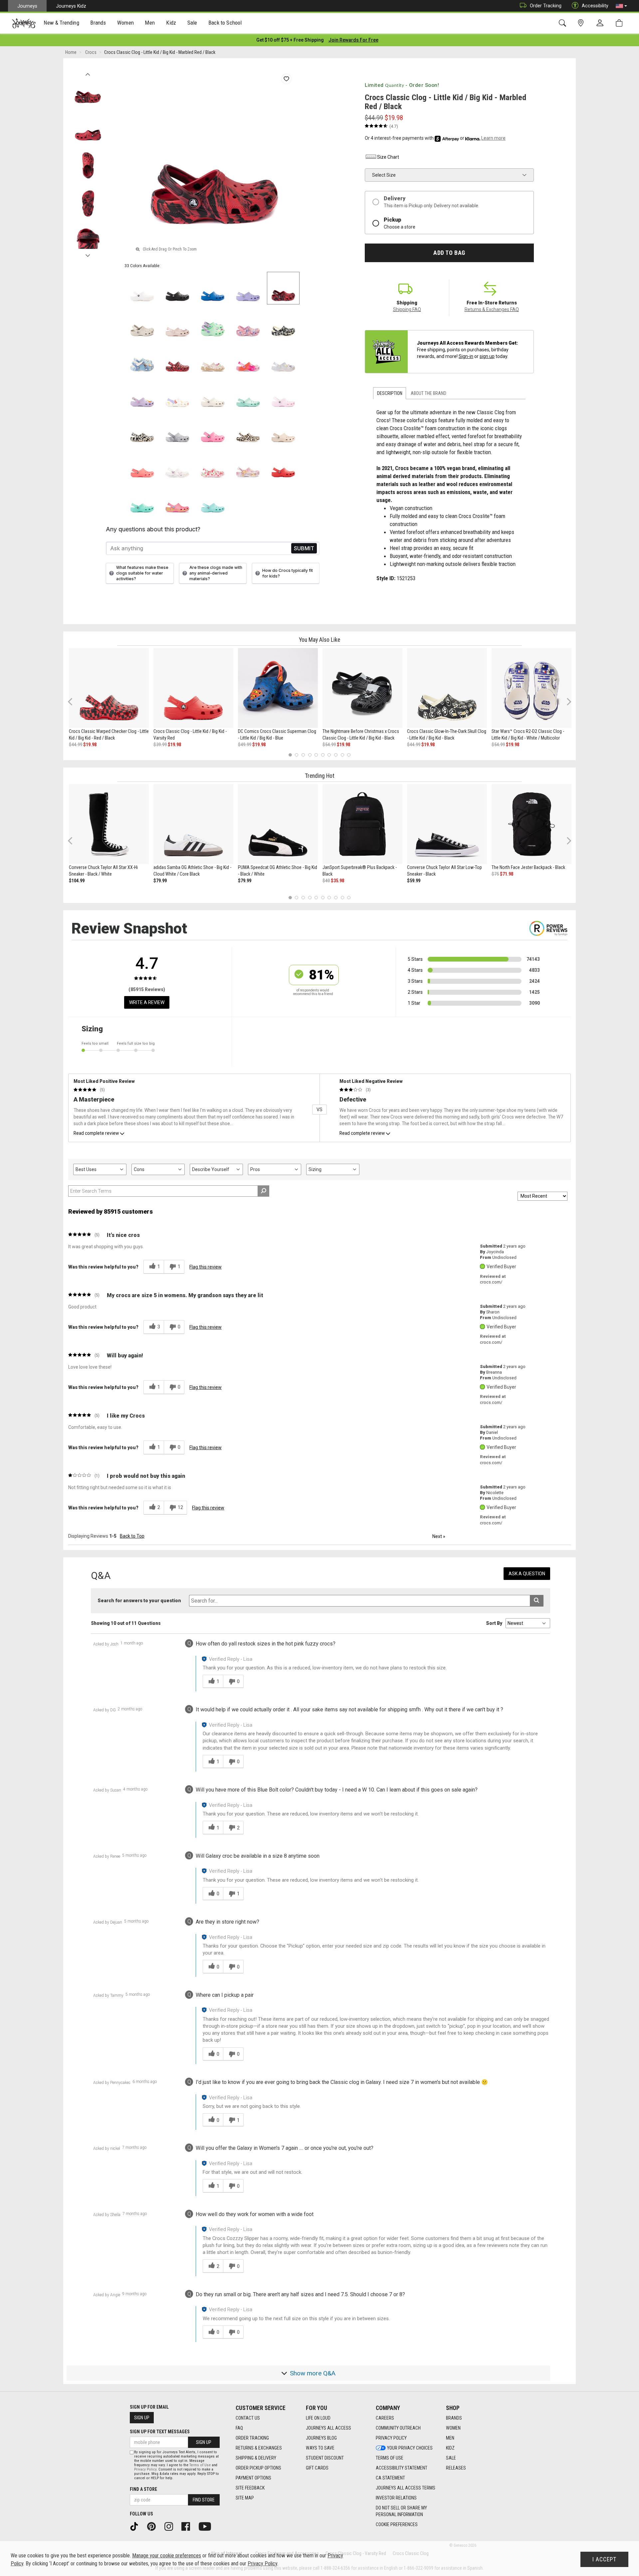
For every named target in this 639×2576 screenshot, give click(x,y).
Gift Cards (317, 2468)
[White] (142, 288)
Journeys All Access (328, 2428)
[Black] (177, 288)
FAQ (239, 2428)
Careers (385, 2418)
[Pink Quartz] (177, 323)
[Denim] (142, 359)
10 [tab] (349, 755)
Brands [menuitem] (98, 23)
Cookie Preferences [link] (397, 2524)
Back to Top (132, 1536)
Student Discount (325, 2458)
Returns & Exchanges (259, 2448)
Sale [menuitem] (192, 23)
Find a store (143, 2489)
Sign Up (142, 2418)
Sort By (494, 1623)
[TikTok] (136, 2526)
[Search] (564, 23)
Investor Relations (396, 2498)
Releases (456, 2468)
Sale (451, 2458)
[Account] (601, 23)
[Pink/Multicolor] (248, 359)
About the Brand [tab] (428, 393)
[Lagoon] (142, 500)
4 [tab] (310, 755)
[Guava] (142, 464)
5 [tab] (316, 755)
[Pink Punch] (177, 500)
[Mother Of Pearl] (283, 359)
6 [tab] (323, 755)
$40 (326, 881)
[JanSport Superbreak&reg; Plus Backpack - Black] (362, 824)
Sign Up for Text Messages (160, 2432)
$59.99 (414, 881)
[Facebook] (188, 2526)
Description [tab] (390, 393)
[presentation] (62, 23)
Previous (88, 73)
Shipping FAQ (407, 309)
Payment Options (253, 2478)
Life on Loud (318, 2418)
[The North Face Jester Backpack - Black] (532, 824)
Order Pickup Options (258, 2468)
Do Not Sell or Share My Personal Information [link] (401, 2511)
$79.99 (160, 881)
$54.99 (329, 745)
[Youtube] (207, 2526)
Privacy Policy (391, 2438)
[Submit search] (537, 1601)
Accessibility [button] (595, 6)
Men (450, 2438)
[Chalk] (248, 429)
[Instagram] (171, 2526)
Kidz (450, 2448)
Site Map (245, 2498)
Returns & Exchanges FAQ (492, 309)
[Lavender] (248, 288)
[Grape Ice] (248, 464)
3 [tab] (303, 755)
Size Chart (388, 157)
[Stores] (582, 23)
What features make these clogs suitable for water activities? (142, 573)
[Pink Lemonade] (213, 429)
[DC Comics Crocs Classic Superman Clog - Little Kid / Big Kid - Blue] (278, 688)
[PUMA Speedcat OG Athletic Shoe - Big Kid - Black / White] (278, 824)
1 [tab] (290, 755)
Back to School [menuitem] (225, 23)
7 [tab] (329, 755)
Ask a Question (527, 1574)
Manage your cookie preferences (167, 2556)
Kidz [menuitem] (171, 23)
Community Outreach (398, 2428)
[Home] (24, 23)
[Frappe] (283, 429)
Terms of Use (390, 2458)
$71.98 (507, 874)
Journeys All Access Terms (406, 2488)
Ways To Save (320, 2448)
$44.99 (76, 745)
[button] (621, 6)
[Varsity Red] (283, 464)
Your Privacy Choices (410, 2448)
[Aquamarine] (248, 394)
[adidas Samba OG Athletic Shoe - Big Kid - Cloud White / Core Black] (193, 824)
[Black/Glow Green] (142, 429)
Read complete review (96, 1133)
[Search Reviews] (263, 1191)
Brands (454, 2418)
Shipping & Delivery (256, 2458)
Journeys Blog (321, 2438)
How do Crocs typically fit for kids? (288, 573)
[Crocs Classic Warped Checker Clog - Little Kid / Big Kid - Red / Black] (109, 688)
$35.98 (337, 881)
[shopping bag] (621, 23)
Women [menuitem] (125, 23)
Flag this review (206, 1267)
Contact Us (248, 2418)
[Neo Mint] (213, 323)
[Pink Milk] (283, 394)
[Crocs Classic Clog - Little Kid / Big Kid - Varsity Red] (193, 688)
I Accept (604, 2559)
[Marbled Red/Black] (283, 288)
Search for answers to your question (139, 1601)
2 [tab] (297, 755)
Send (304, 548)
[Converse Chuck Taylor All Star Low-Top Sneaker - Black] (447, 824)
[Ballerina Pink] (248, 323)
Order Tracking (546, 6)
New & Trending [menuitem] (61, 23)
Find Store (204, 2500)
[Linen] (213, 394)
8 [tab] (336, 755)
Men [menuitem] (150, 23)
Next (88, 254)
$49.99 (245, 745)
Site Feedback (250, 2488)
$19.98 (90, 745)
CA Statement (390, 2478)
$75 (495, 874)
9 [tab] (342, 755)
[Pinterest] (154, 2526)
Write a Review (147, 1002)
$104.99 (77, 881)
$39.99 (160, 745)
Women (453, 2428)
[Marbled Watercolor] (177, 429)
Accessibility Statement (402, 2468)
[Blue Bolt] (213, 288)
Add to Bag (449, 253)
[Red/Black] (177, 359)
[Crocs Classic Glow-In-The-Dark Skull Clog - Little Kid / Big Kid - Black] (447, 688)
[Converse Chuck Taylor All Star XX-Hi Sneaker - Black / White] (109, 824)
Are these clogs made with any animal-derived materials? (216, 573)
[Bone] (142, 323)
